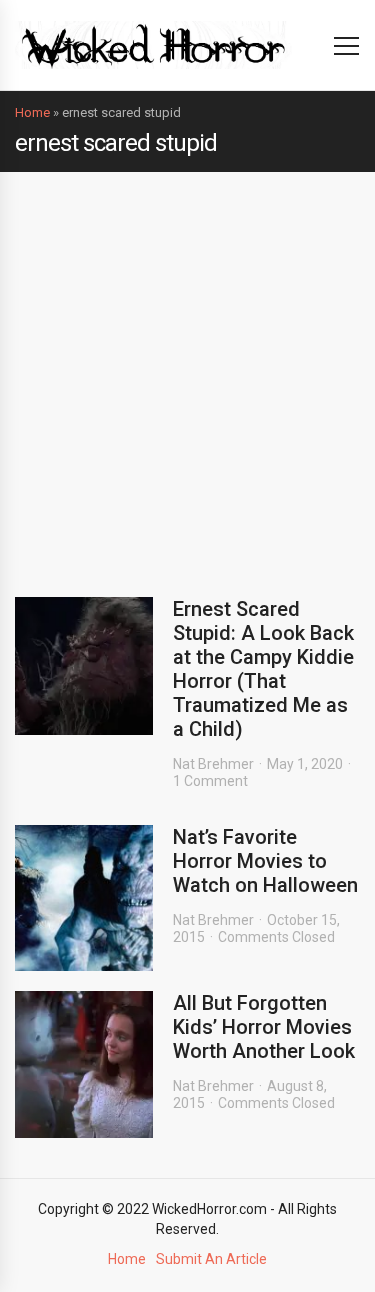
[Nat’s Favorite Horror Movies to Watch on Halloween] (84, 898)
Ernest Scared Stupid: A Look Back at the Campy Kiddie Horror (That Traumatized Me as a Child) (263, 669)
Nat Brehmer (213, 764)
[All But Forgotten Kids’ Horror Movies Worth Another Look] (84, 1064)
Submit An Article (211, 1259)
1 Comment (210, 781)
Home (32, 112)
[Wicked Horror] (153, 44)
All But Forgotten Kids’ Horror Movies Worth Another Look (264, 1027)
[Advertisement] (187, 369)
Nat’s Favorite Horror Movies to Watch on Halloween (265, 861)
